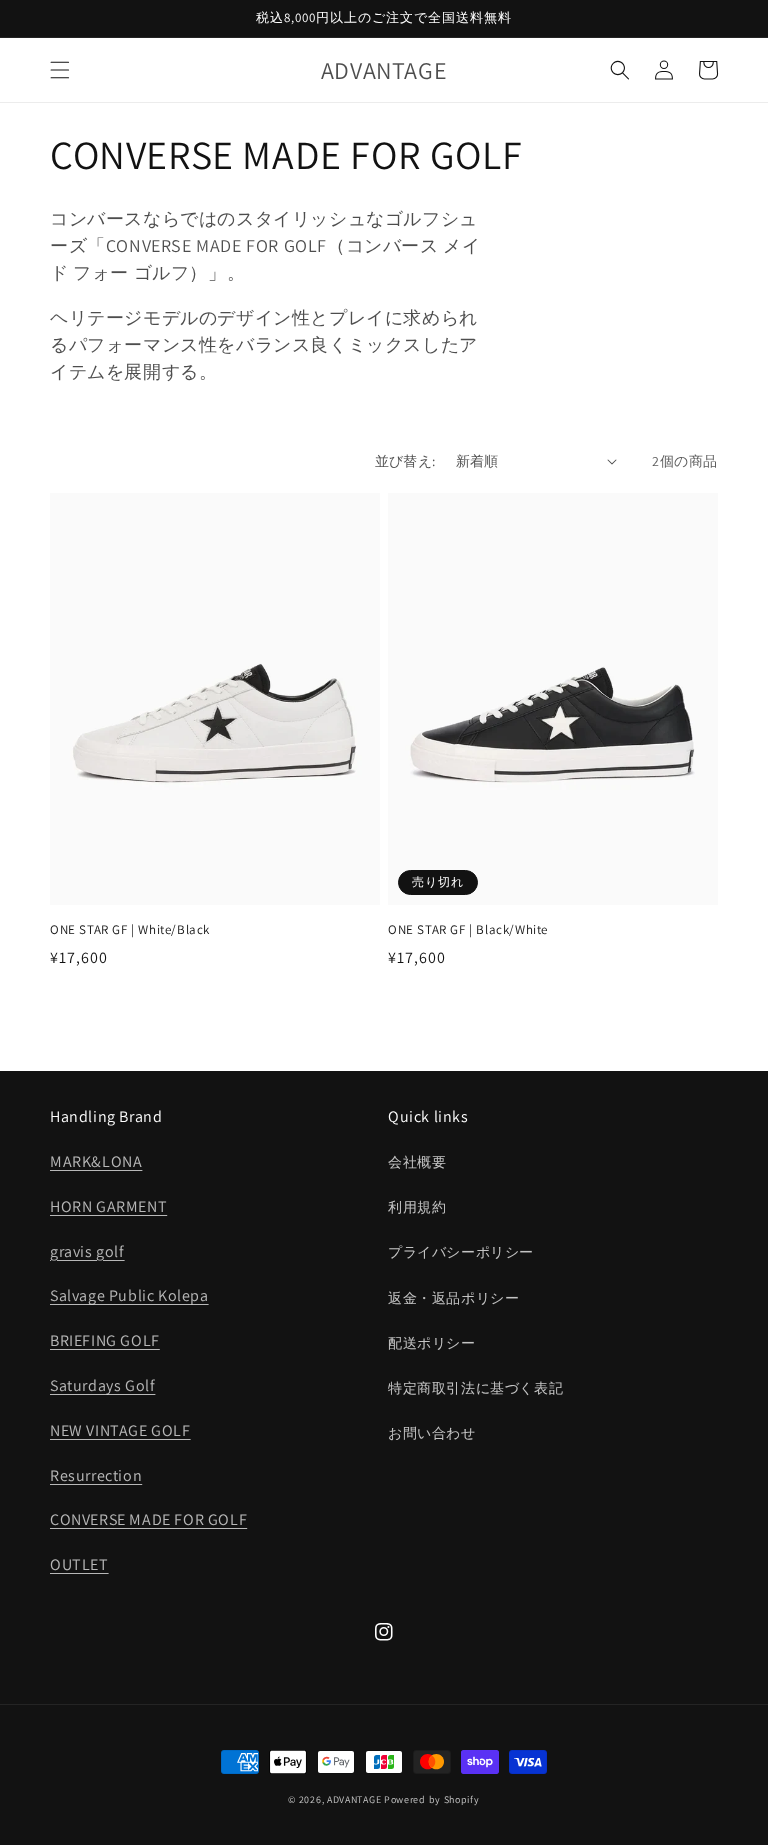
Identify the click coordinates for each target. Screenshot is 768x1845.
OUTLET (79, 1564)
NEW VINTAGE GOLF (120, 1430)
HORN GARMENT (108, 1206)
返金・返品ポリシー (453, 1298)
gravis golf (87, 1251)
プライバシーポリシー (461, 1252)
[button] (60, 70)
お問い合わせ (432, 1433)
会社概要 (417, 1162)
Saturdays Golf (102, 1385)
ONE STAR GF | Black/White (468, 930)
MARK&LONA (96, 1161)
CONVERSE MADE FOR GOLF (148, 1519)
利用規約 (417, 1207)
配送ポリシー (432, 1343)
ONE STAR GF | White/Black (130, 930)
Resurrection (96, 1475)
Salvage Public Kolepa (129, 1295)
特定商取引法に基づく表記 (475, 1388)
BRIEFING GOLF (105, 1340)
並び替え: (405, 461)
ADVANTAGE (354, 1799)
